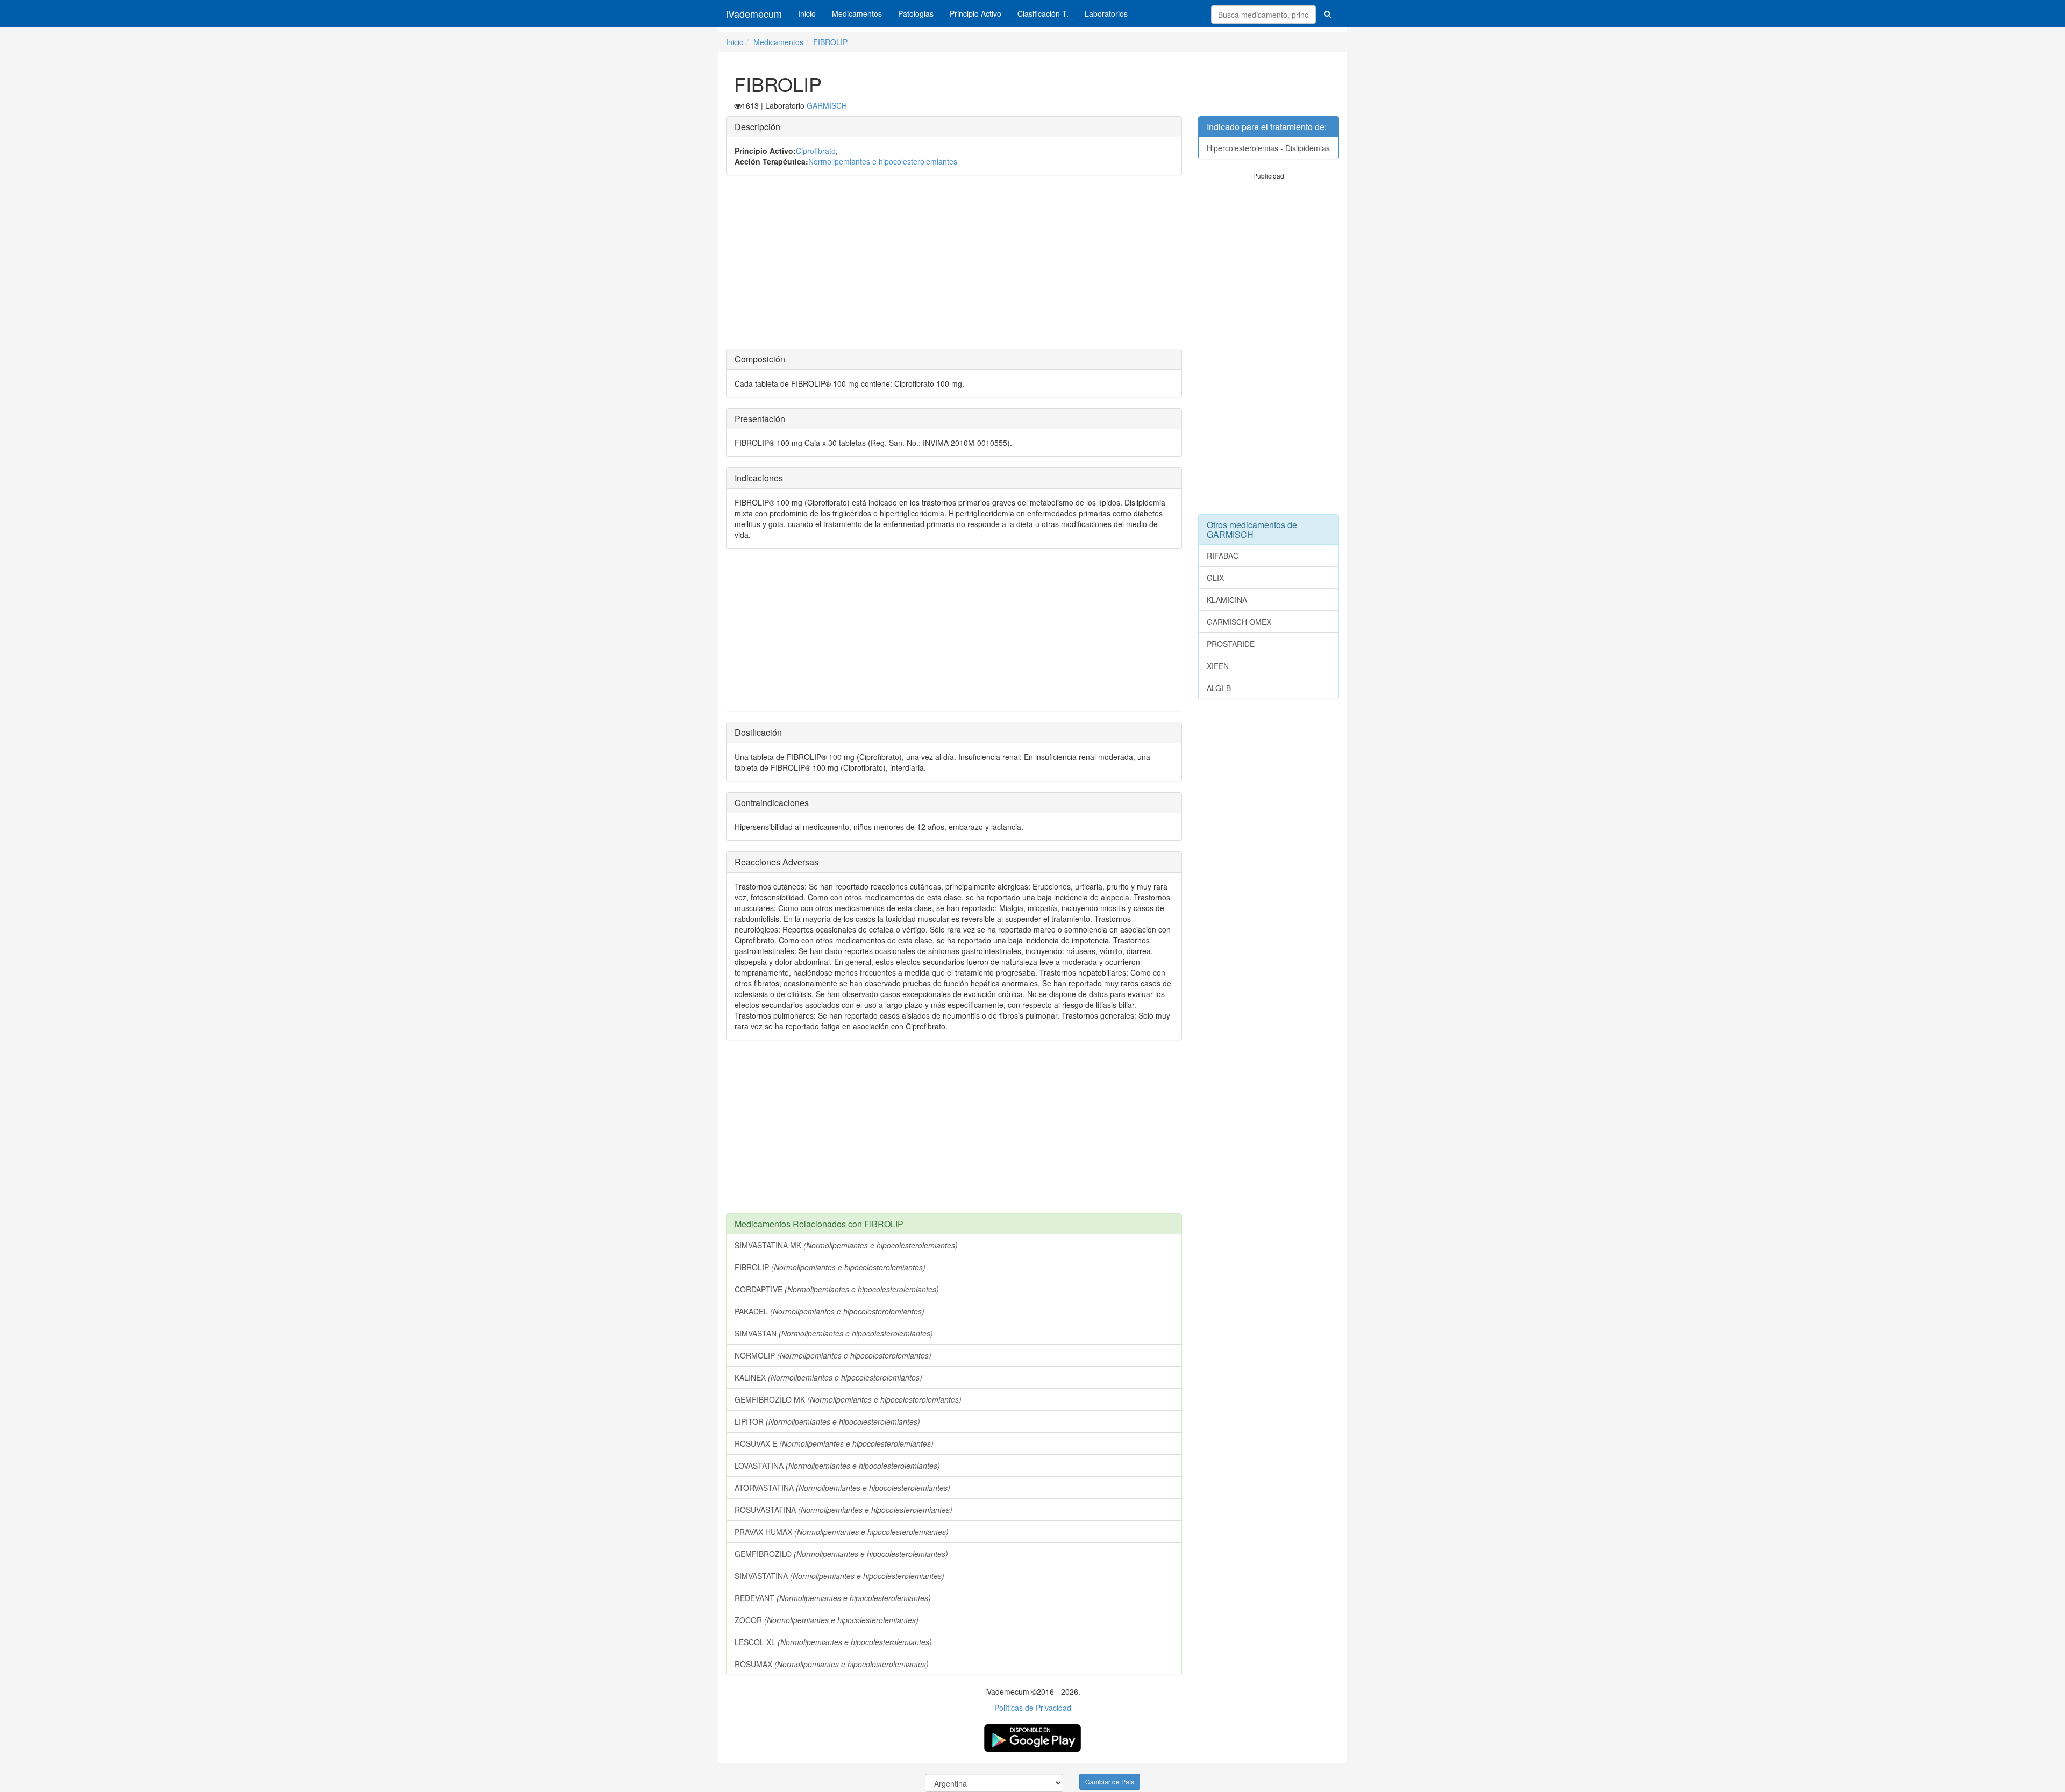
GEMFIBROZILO (841, 1554)
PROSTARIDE (1231, 644)
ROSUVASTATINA (843, 1510)
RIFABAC (1223, 556)
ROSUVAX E (834, 1443)
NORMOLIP (833, 1355)
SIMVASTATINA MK (846, 1245)
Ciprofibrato (816, 151)
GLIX (1215, 578)
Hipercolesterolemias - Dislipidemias (1268, 148)
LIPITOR (827, 1421)
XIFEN (1218, 666)
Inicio (807, 13)
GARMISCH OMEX (1239, 622)
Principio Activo (975, 13)
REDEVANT (833, 1598)
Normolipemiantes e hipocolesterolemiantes (883, 161)
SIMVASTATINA (839, 1576)
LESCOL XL (833, 1642)
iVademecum (754, 13)
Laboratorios (1106, 13)
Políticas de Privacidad (1033, 1708)
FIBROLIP (830, 42)
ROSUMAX (832, 1664)
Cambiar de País (1110, 1782)
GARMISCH (827, 105)
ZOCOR (827, 1620)
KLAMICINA (1227, 600)
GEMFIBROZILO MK (848, 1399)
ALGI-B (1219, 688)
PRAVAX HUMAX (842, 1532)
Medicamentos (857, 13)
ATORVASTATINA (842, 1488)
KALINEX (828, 1377)
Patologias (916, 13)
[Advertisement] (954, 262)
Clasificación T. (1043, 13)
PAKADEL (829, 1311)
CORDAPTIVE (837, 1289)
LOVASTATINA (837, 1466)
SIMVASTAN (834, 1333)
